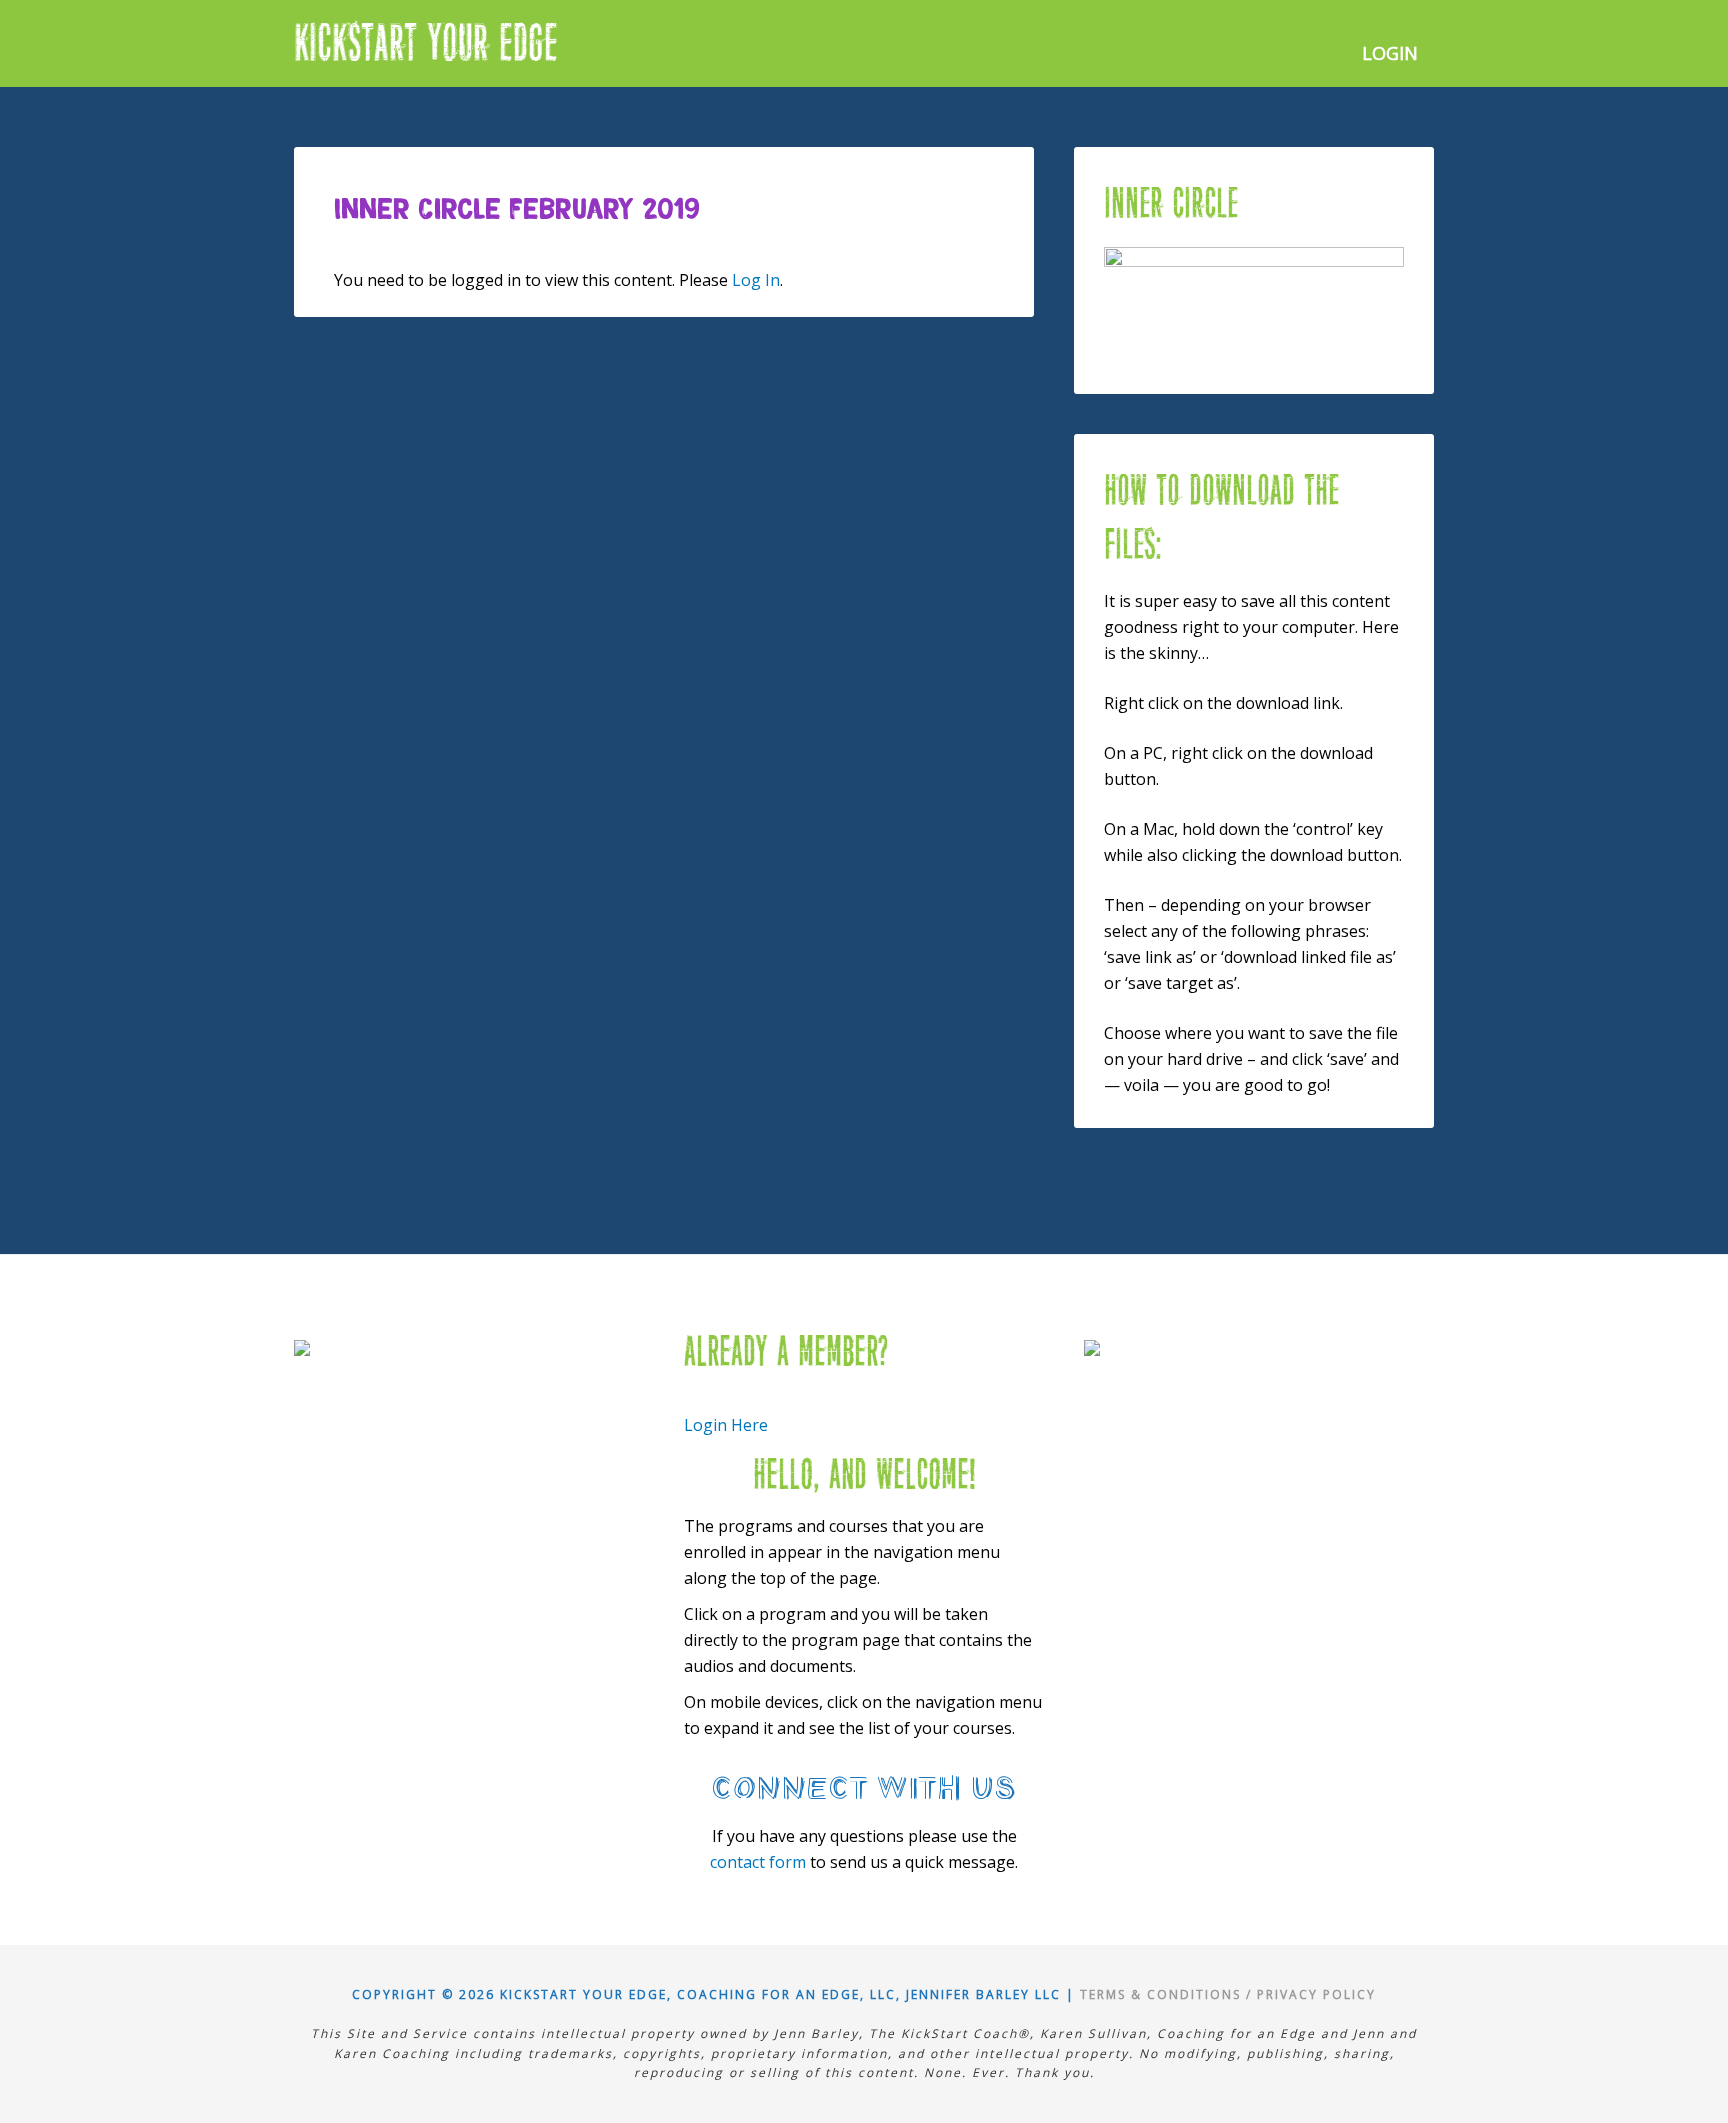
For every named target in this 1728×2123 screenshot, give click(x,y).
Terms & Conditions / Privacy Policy (1228, 1994)
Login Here (726, 1425)
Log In (756, 280)
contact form (758, 1862)
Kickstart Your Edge (426, 43)
